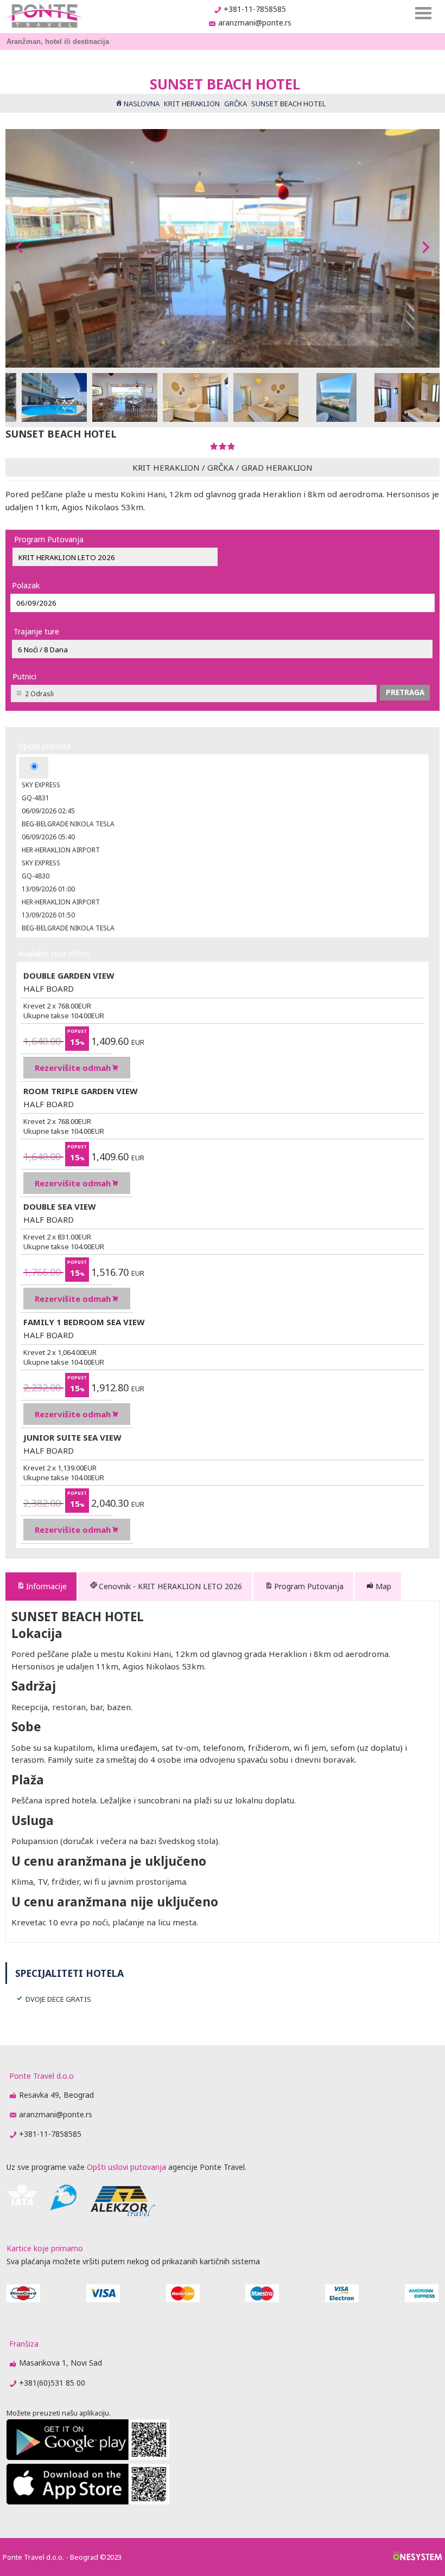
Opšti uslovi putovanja (126, 2167)
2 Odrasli (39, 694)
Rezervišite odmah (73, 1068)
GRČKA (221, 467)
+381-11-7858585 (255, 9)
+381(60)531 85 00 (52, 2383)
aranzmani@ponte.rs (255, 23)
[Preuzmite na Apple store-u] (88, 2501)
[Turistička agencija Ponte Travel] (44, 16)
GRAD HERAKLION (277, 467)
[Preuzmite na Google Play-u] (88, 2457)
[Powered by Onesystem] (418, 2557)
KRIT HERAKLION (166, 467)
